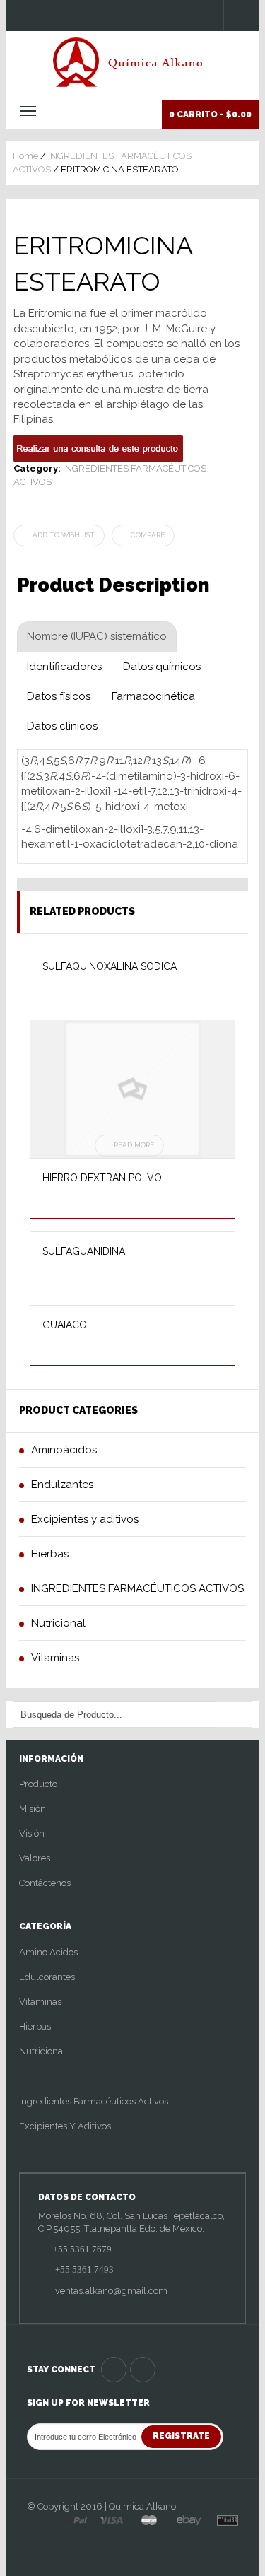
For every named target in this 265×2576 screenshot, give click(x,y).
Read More (134, 1145)
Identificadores (64, 667)
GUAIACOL (67, 1325)
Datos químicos (162, 667)
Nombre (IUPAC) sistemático (97, 636)
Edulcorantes (47, 1977)
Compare (148, 535)
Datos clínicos (62, 726)
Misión (33, 1809)
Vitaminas (40, 2002)
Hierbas (35, 2026)
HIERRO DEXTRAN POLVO (102, 1178)
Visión (32, 1833)
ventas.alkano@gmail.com (110, 2291)
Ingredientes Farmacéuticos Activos (94, 2101)
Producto (38, 1784)
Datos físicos (59, 696)
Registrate (181, 2436)
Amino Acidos (48, 1952)
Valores (35, 1858)
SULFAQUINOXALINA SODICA (110, 966)
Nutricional (42, 2051)
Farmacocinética (153, 696)
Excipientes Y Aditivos (65, 2126)
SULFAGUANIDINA (84, 1251)
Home (25, 156)
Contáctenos (45, 1883)
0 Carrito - (210, 115)
